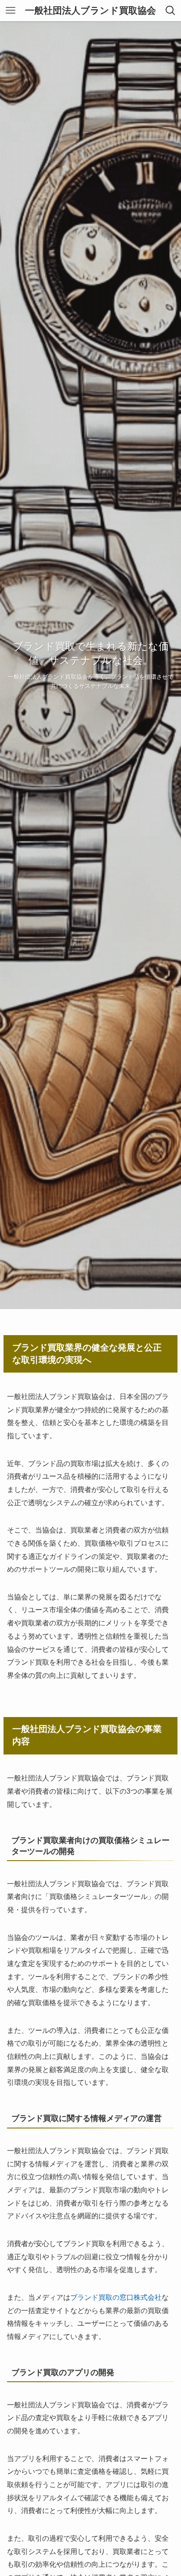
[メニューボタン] (11, 11)
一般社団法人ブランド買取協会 (90, 11)
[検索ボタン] (170, 11)
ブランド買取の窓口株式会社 (116, 2297)
